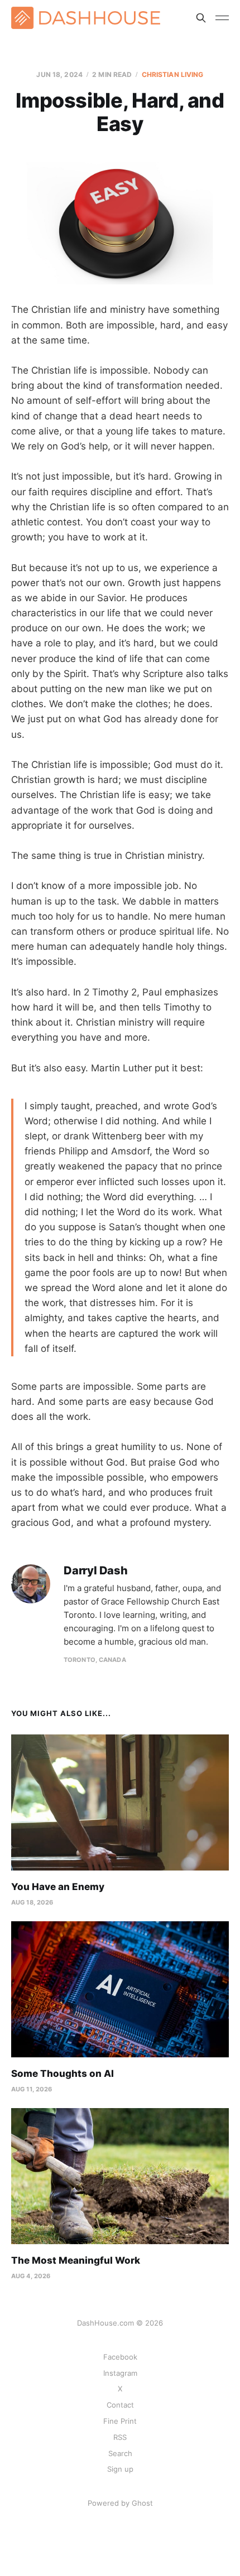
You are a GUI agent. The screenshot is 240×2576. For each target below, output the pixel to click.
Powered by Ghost (120, 2503)
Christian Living (173, 74)
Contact (120, 2405)
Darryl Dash (96, 1571)
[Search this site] (201, 18)
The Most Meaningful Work (76, 2260)
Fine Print (120, 2421)
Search (120, 2453)
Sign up (120, 2469)
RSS (120, 2437)
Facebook (120, 2357)
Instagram (120, 2373)
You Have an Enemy (58, 1887)
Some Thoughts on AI (63, 2074)
